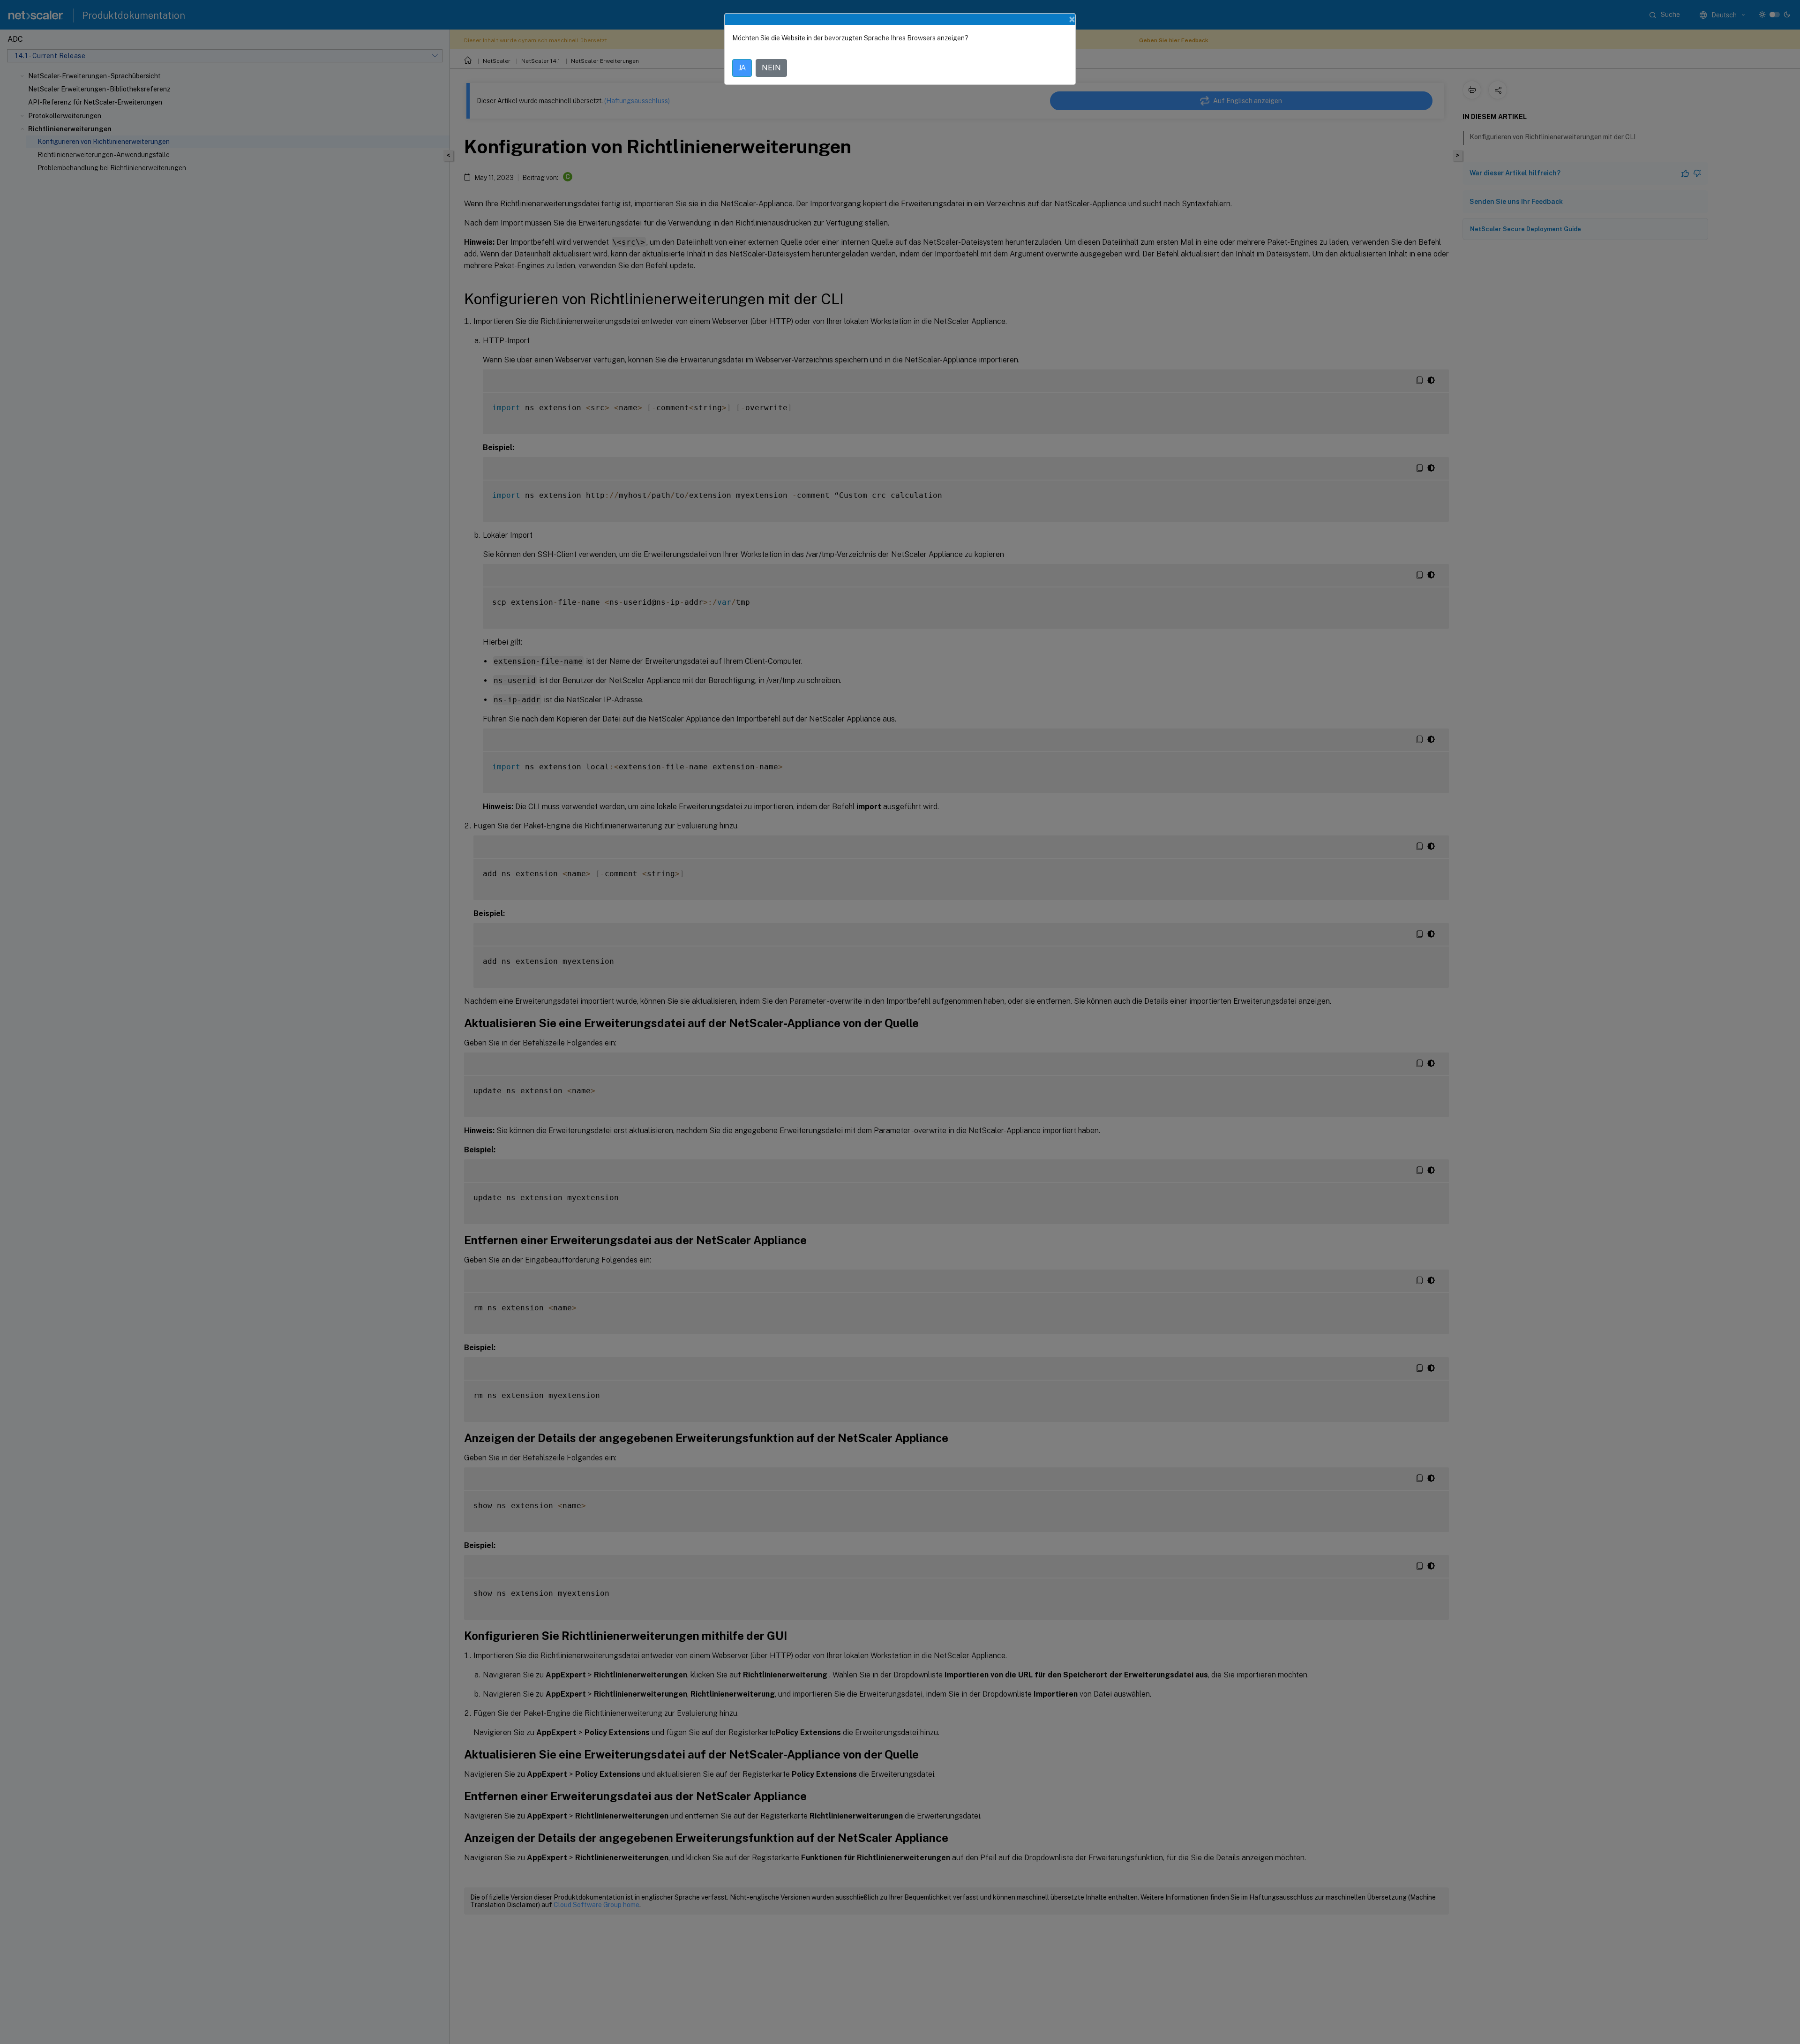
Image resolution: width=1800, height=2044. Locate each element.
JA (742, 68)
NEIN (771, 68)
